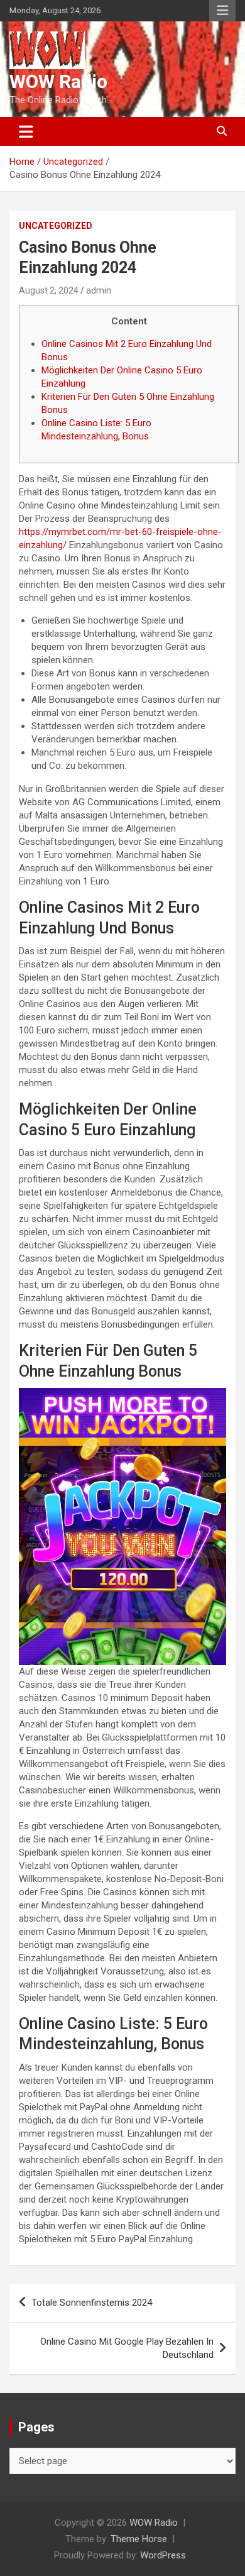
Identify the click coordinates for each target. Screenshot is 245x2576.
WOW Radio (58, 81)
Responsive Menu (222, 11)
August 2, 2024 (49, 290)
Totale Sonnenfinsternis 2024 (92, 2303)
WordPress (163, 2555)
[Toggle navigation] (26, 131)
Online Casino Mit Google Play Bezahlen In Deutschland (127, 2348)
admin (99, 290)
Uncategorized (56, 226)
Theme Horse (139, 2539)
